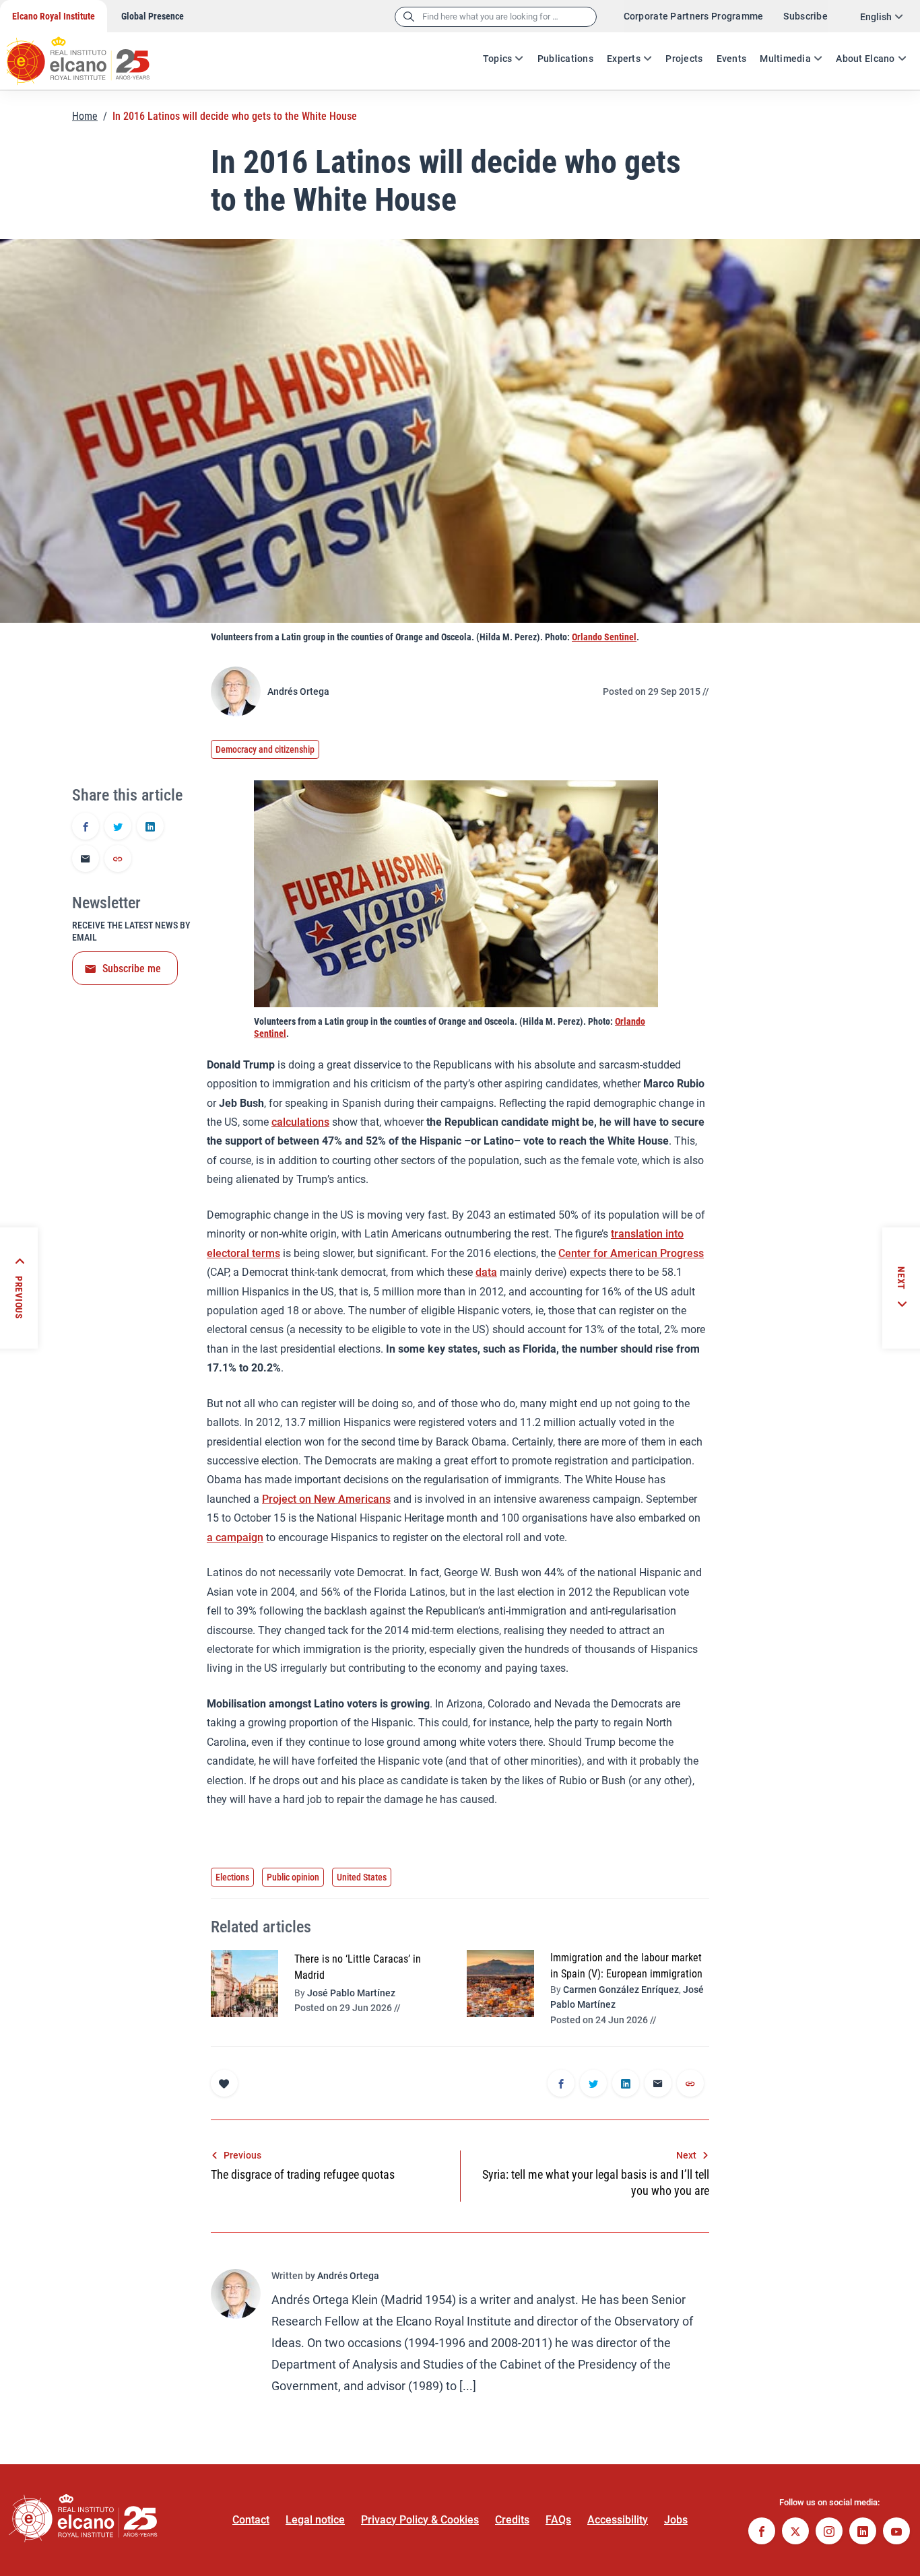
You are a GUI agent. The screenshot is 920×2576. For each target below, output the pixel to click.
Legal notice (315, 2520)
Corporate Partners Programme (694, 16)
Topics (498, 59)
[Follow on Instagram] (829, 2533)
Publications (565, 59)
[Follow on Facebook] (762, 2533)
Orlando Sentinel (604, 637)
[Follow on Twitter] (795, 2533)
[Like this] (224, 2083)
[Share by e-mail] (86, 860)
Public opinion (293, 1877)
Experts (624, 59)
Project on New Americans (326, 1499)
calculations (300, 1122)
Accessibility (618, 2520)
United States (362, 1877)
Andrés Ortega (298, 691)
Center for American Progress (631, 1253)
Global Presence (153, 16)
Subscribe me (132, 969)
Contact (251, 2520)
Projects (684, 59)
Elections (232, 1877)
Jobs (676, 2520)
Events (732, 59)
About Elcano (865, 59)
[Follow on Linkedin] (863, 2533)
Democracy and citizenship (265, 749)
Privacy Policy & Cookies (420, 2520)
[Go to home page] (91, 54)
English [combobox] (876, 17)
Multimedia (785, 59)
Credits (512, 2520)
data (486, 1272)
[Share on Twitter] (118, 827)
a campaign (235, 1537)
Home (85, 116)
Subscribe (806, 16)
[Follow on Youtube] (896, 2533)
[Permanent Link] (118, 860)
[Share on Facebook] (86, 827)
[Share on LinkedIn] (150, 827)
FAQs (558, 2520)
